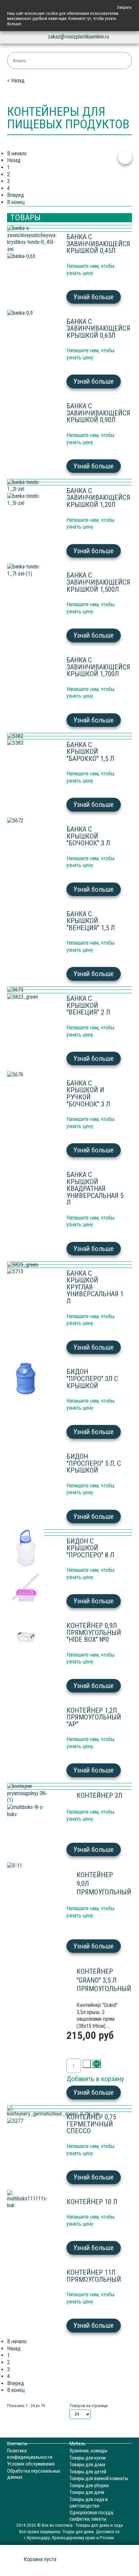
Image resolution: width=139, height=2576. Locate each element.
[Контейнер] (28, 1866)
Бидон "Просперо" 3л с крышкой (92, 1379)
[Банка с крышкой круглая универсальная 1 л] (28, 1265)
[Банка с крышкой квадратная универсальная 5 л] (28, 1075)
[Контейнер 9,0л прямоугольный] (28, 1811)
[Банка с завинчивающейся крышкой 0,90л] (28, 313)
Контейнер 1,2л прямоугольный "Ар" (94, 1717)
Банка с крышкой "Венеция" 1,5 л (91, 921)
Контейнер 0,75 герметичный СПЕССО (91, 2124)
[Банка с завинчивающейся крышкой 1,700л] (28, 570)
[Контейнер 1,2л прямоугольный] (28, 1631)
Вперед (16, 195)
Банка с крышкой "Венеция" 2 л (88, 1005)
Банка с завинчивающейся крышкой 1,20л (98, 498)
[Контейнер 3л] (28, 1793)
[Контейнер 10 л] (28, 2121)
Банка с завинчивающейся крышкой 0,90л (98, 413)
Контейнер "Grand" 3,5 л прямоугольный (104, 1980)
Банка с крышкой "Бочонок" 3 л (88, 836)
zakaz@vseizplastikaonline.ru (78, 37)
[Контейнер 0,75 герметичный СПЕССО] (28, 2111)
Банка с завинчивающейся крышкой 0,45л (98, 244)
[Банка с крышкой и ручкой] (28, 997)
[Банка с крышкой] (28, 736)
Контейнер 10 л (92, 2202)
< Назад (16, 81)
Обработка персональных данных (34, 2474)
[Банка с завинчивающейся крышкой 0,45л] (28, 239)
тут (89, 19)
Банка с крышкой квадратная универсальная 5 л (95, 1189)
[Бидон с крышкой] (28, 1549)
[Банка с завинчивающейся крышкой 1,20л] (28, 486)
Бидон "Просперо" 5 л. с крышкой (94, 1463)
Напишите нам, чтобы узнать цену (91, 354)
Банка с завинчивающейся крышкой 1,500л (98, 582)
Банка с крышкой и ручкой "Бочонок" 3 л (88, 1094)
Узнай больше (93, 297)
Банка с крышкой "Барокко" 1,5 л (90, 752)
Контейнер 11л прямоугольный (94, 2276)
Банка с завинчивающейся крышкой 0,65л (98, 328)
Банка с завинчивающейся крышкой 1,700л (98, 667)
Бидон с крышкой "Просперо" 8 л (90, 1548)
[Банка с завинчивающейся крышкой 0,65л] (28, 257)
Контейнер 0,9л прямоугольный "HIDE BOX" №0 (94, 1633)
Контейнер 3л (99, 1795)
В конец (16, 202)
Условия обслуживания (31, 2464)
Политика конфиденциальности (30, 2454)
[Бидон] (28, 1272)
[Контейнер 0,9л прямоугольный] (28, 1588)
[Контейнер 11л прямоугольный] (28, 2200)
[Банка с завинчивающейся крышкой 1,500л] (28, 500)
